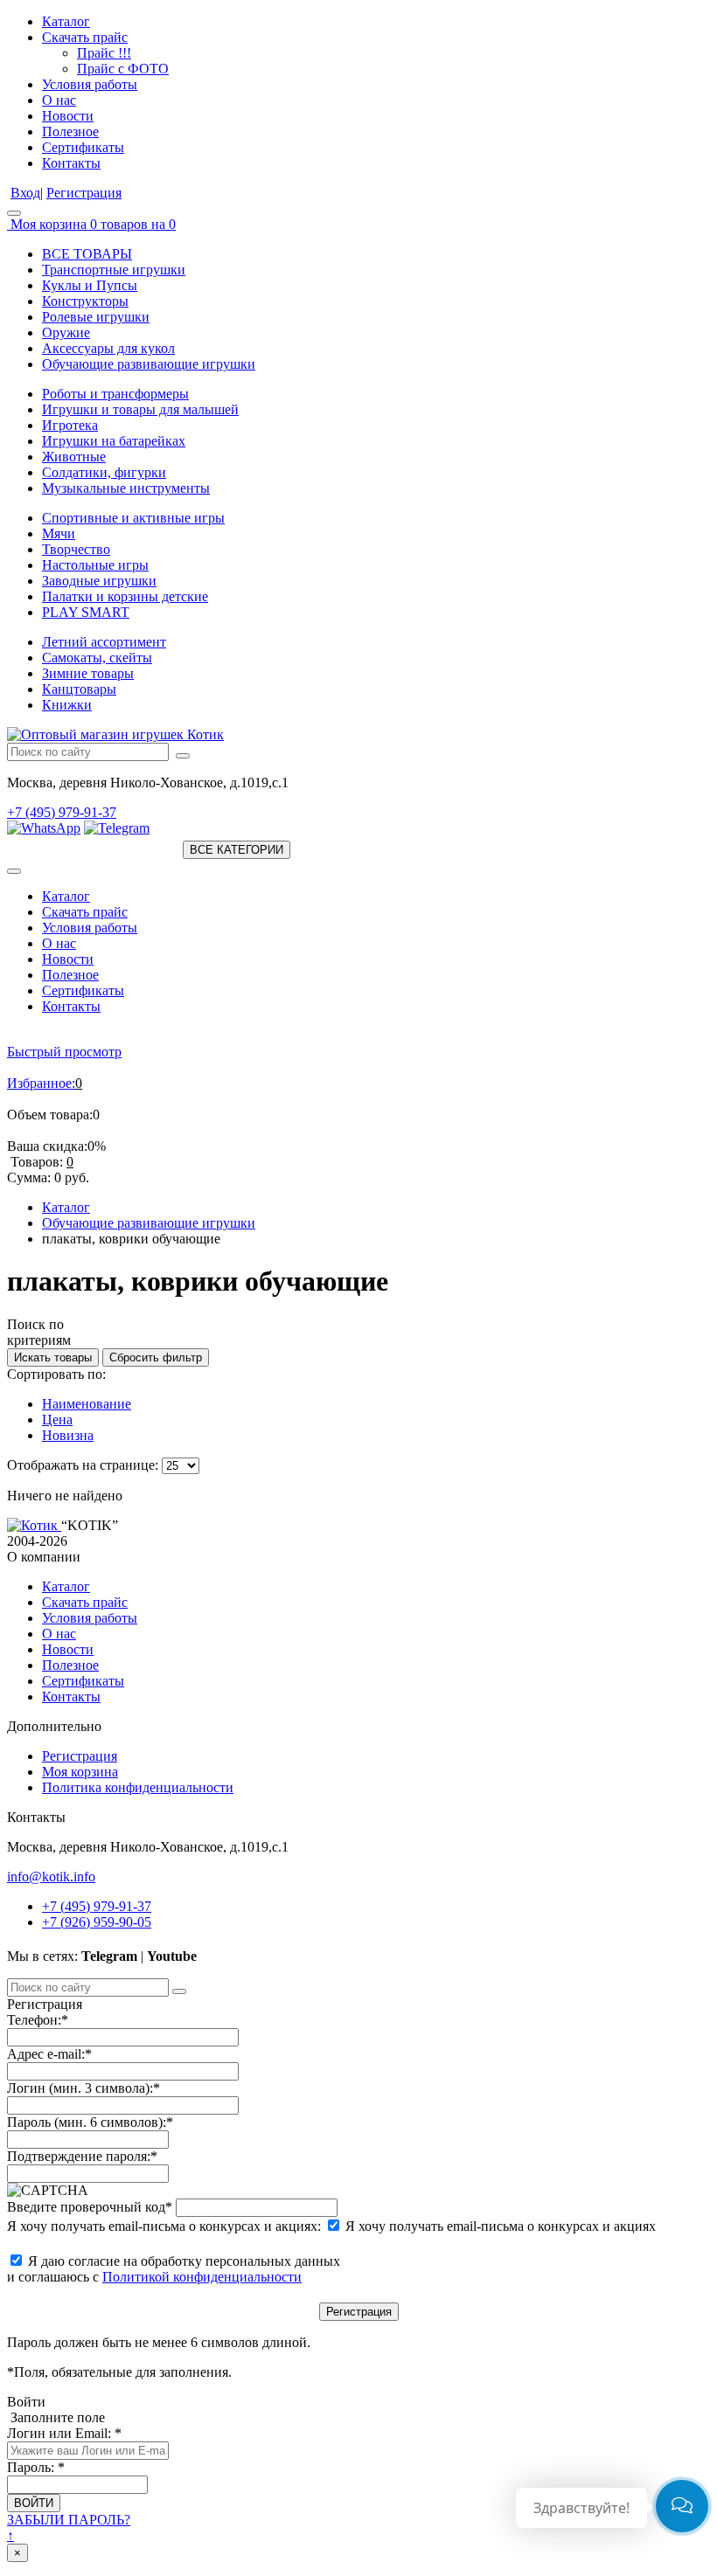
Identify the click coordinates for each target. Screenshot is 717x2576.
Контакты (71, 163)
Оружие (66, 332)
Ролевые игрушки (96, 317)
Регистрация (84, 193)
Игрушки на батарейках (114, 441)
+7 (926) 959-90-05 (97, 1922)
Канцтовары (79, 689)
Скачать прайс (85, 37)
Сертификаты (83, 147)
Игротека (70, 425)
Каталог (66, 21)
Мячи (59, 533)
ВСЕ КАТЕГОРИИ (237, 850)
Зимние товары (88, 673)
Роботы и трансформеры (115, 394)
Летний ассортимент (104, 642)
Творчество (76, 549)
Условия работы (90, 84)
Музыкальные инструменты (126, 488)
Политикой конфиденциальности (202, 2277)
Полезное (70, 132)
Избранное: (41, 1083)
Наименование (87, 1404)
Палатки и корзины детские (125, 596)
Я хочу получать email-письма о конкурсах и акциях (499, 2226)
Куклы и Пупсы (90, 285)
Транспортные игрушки (114, 270)
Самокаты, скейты (97, 658)
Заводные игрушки (99, 581)
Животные (74, 457)
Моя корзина (80, 1772)
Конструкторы (85, 301)
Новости (68, 116)
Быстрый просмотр (64, 1052)
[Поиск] (183, 756)
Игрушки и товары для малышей (140, 409)
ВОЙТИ (34, 2503)
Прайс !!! (104, 53)
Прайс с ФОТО (123, 69)
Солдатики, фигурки (104, 472)
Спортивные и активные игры (133, 518)
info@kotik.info (51, 1877)
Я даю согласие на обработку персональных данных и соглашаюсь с (174, 2269)
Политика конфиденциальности (138, 1787)
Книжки (67, 705)
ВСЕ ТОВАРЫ (87, 254)
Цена (57, 1420)
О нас (59, 100)
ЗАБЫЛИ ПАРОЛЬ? (69, 2520)
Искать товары (53, 1357)
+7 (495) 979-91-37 (62, 812)
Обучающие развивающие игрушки (149, 364)
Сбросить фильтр (156, 1357)
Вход (25, 193)
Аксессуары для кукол (108, 348)
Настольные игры (95, 565)
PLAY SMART (86, 612)
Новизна (68, 1435)
